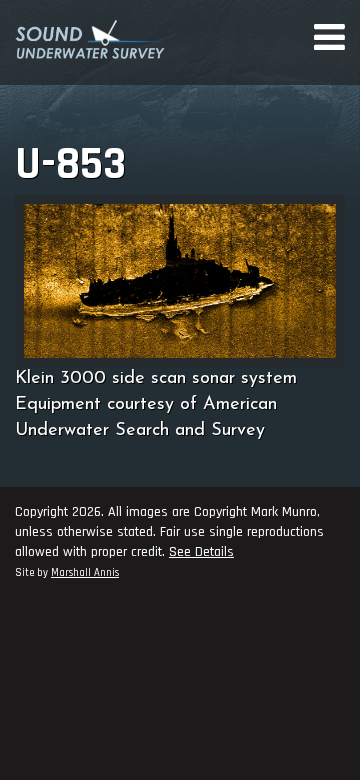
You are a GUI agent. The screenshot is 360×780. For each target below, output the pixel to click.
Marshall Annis (85, 573)
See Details (201, 552)
